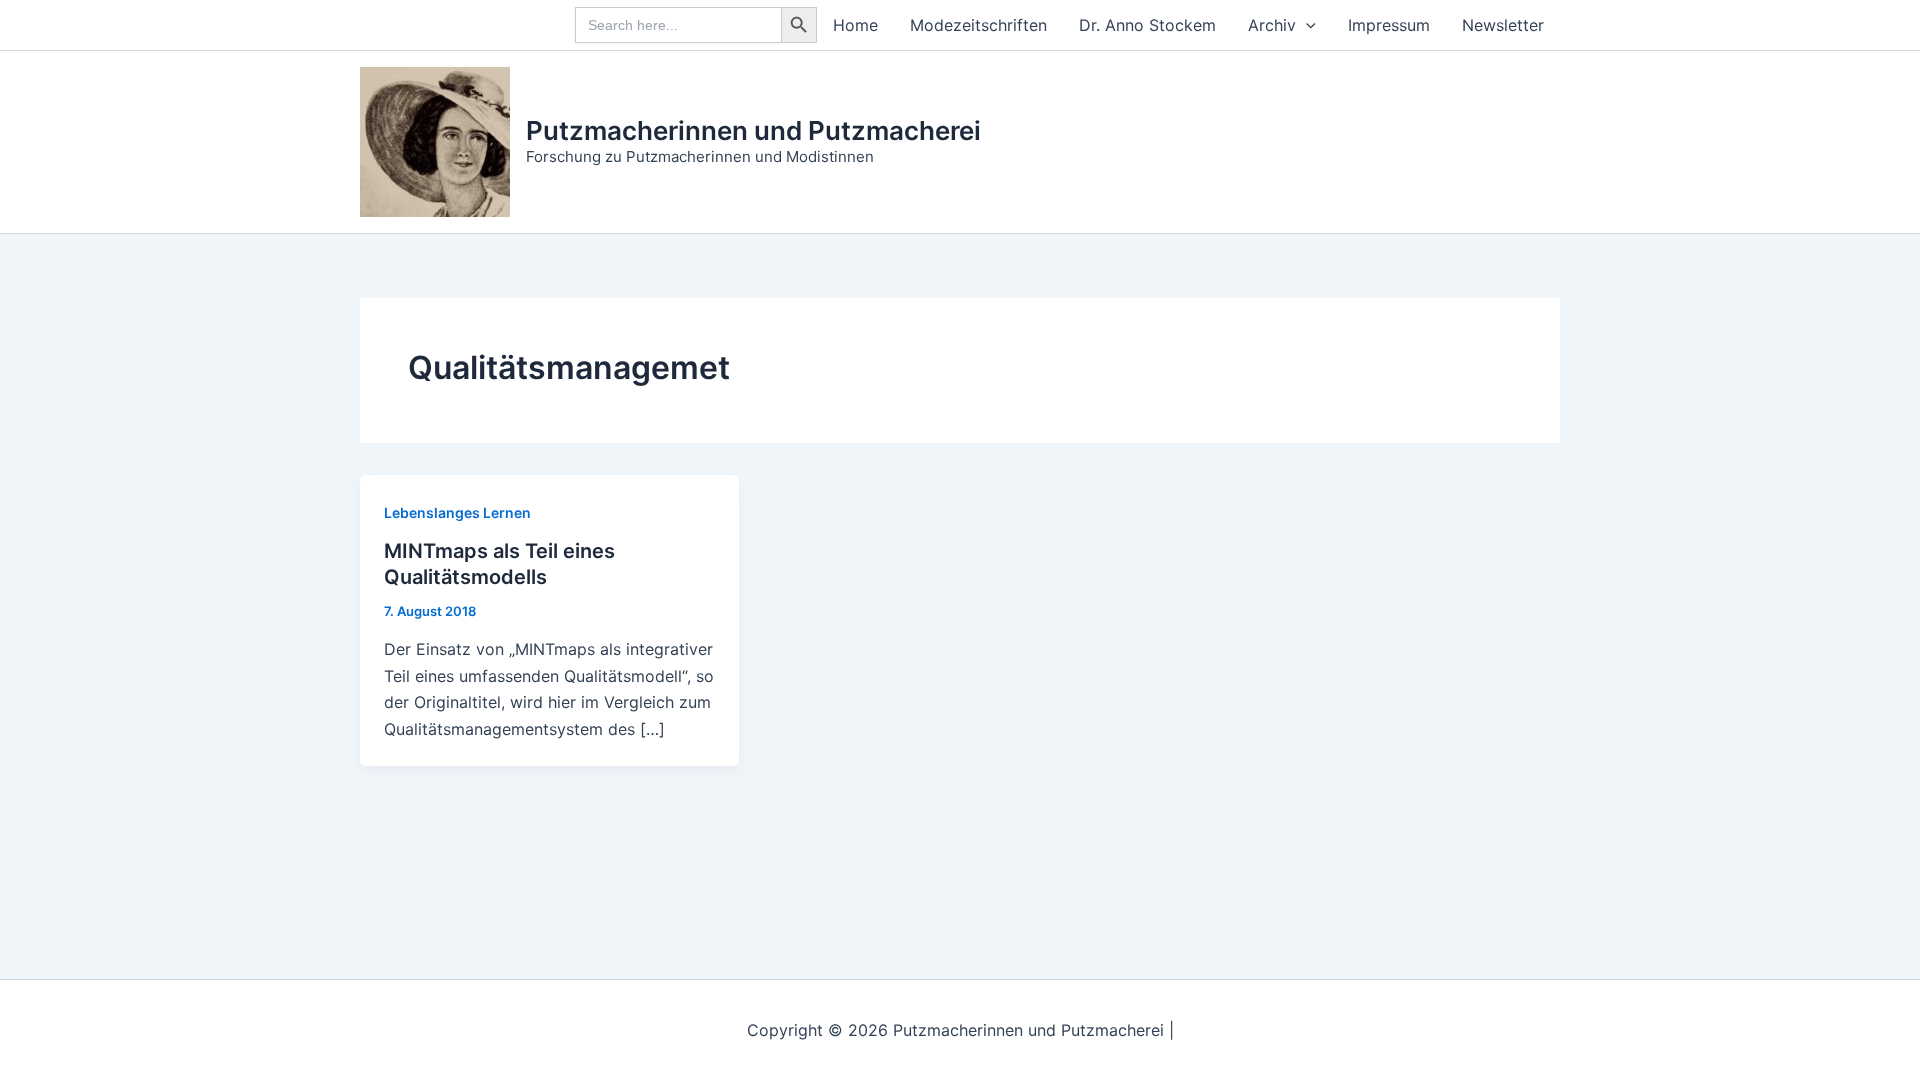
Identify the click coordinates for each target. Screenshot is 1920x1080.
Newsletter (1503, 25)
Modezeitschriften (978, 25)
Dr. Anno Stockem (1147, 25)
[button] (1306, 25)
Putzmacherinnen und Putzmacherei (753, 130)
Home (855, 25)
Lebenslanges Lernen (457, 512)
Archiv (1272, 25)
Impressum (1389, 25)
